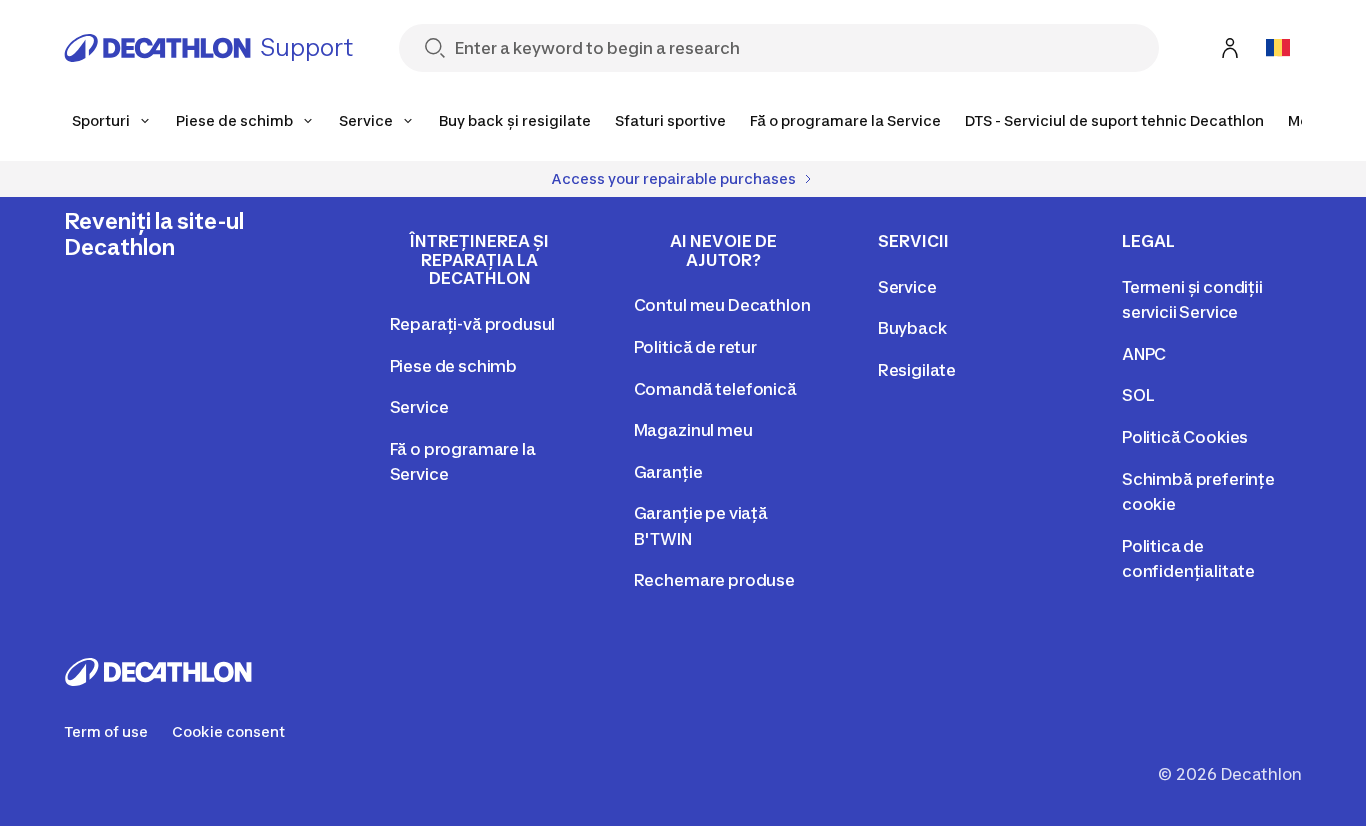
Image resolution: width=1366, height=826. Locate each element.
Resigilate (917, 370)
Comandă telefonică (715, 389)
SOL (1138, 395)
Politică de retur (695, 347)
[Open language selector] (1278, 48)
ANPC (1144, 354)
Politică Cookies (1185, 437)
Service (419, 407)
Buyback (912, 328)
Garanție (668, 472)
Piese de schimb (454, 366)
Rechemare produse (714, 580)
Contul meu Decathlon (722, 305)
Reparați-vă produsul (473, 324)
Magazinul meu (693, 430)
